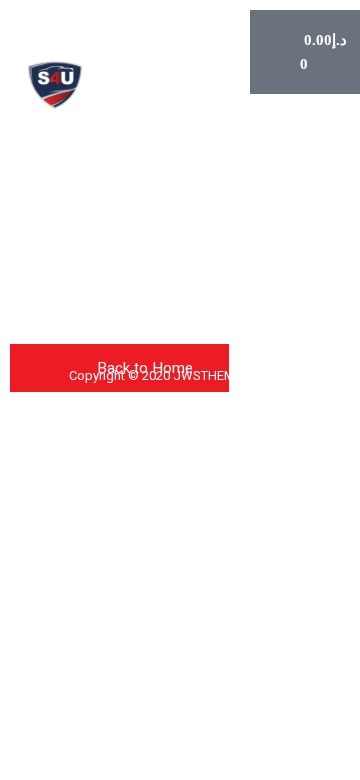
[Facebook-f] (38, 222)
